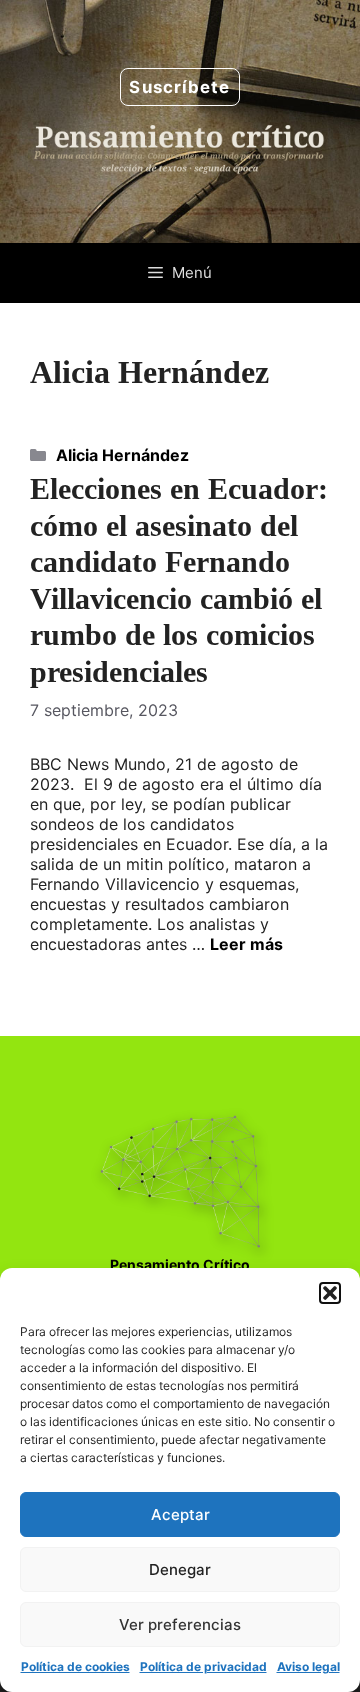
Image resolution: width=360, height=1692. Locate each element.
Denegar (180, 1569)
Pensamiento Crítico (180, 1264)
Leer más (246, 944)
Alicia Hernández (122, 455)
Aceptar (180, 1514)
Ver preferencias (180, 1624)
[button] (330, 1293)
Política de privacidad (203, 1666)
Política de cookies (75, 1666)
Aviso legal (308, 1666)
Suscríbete (179, 87)
